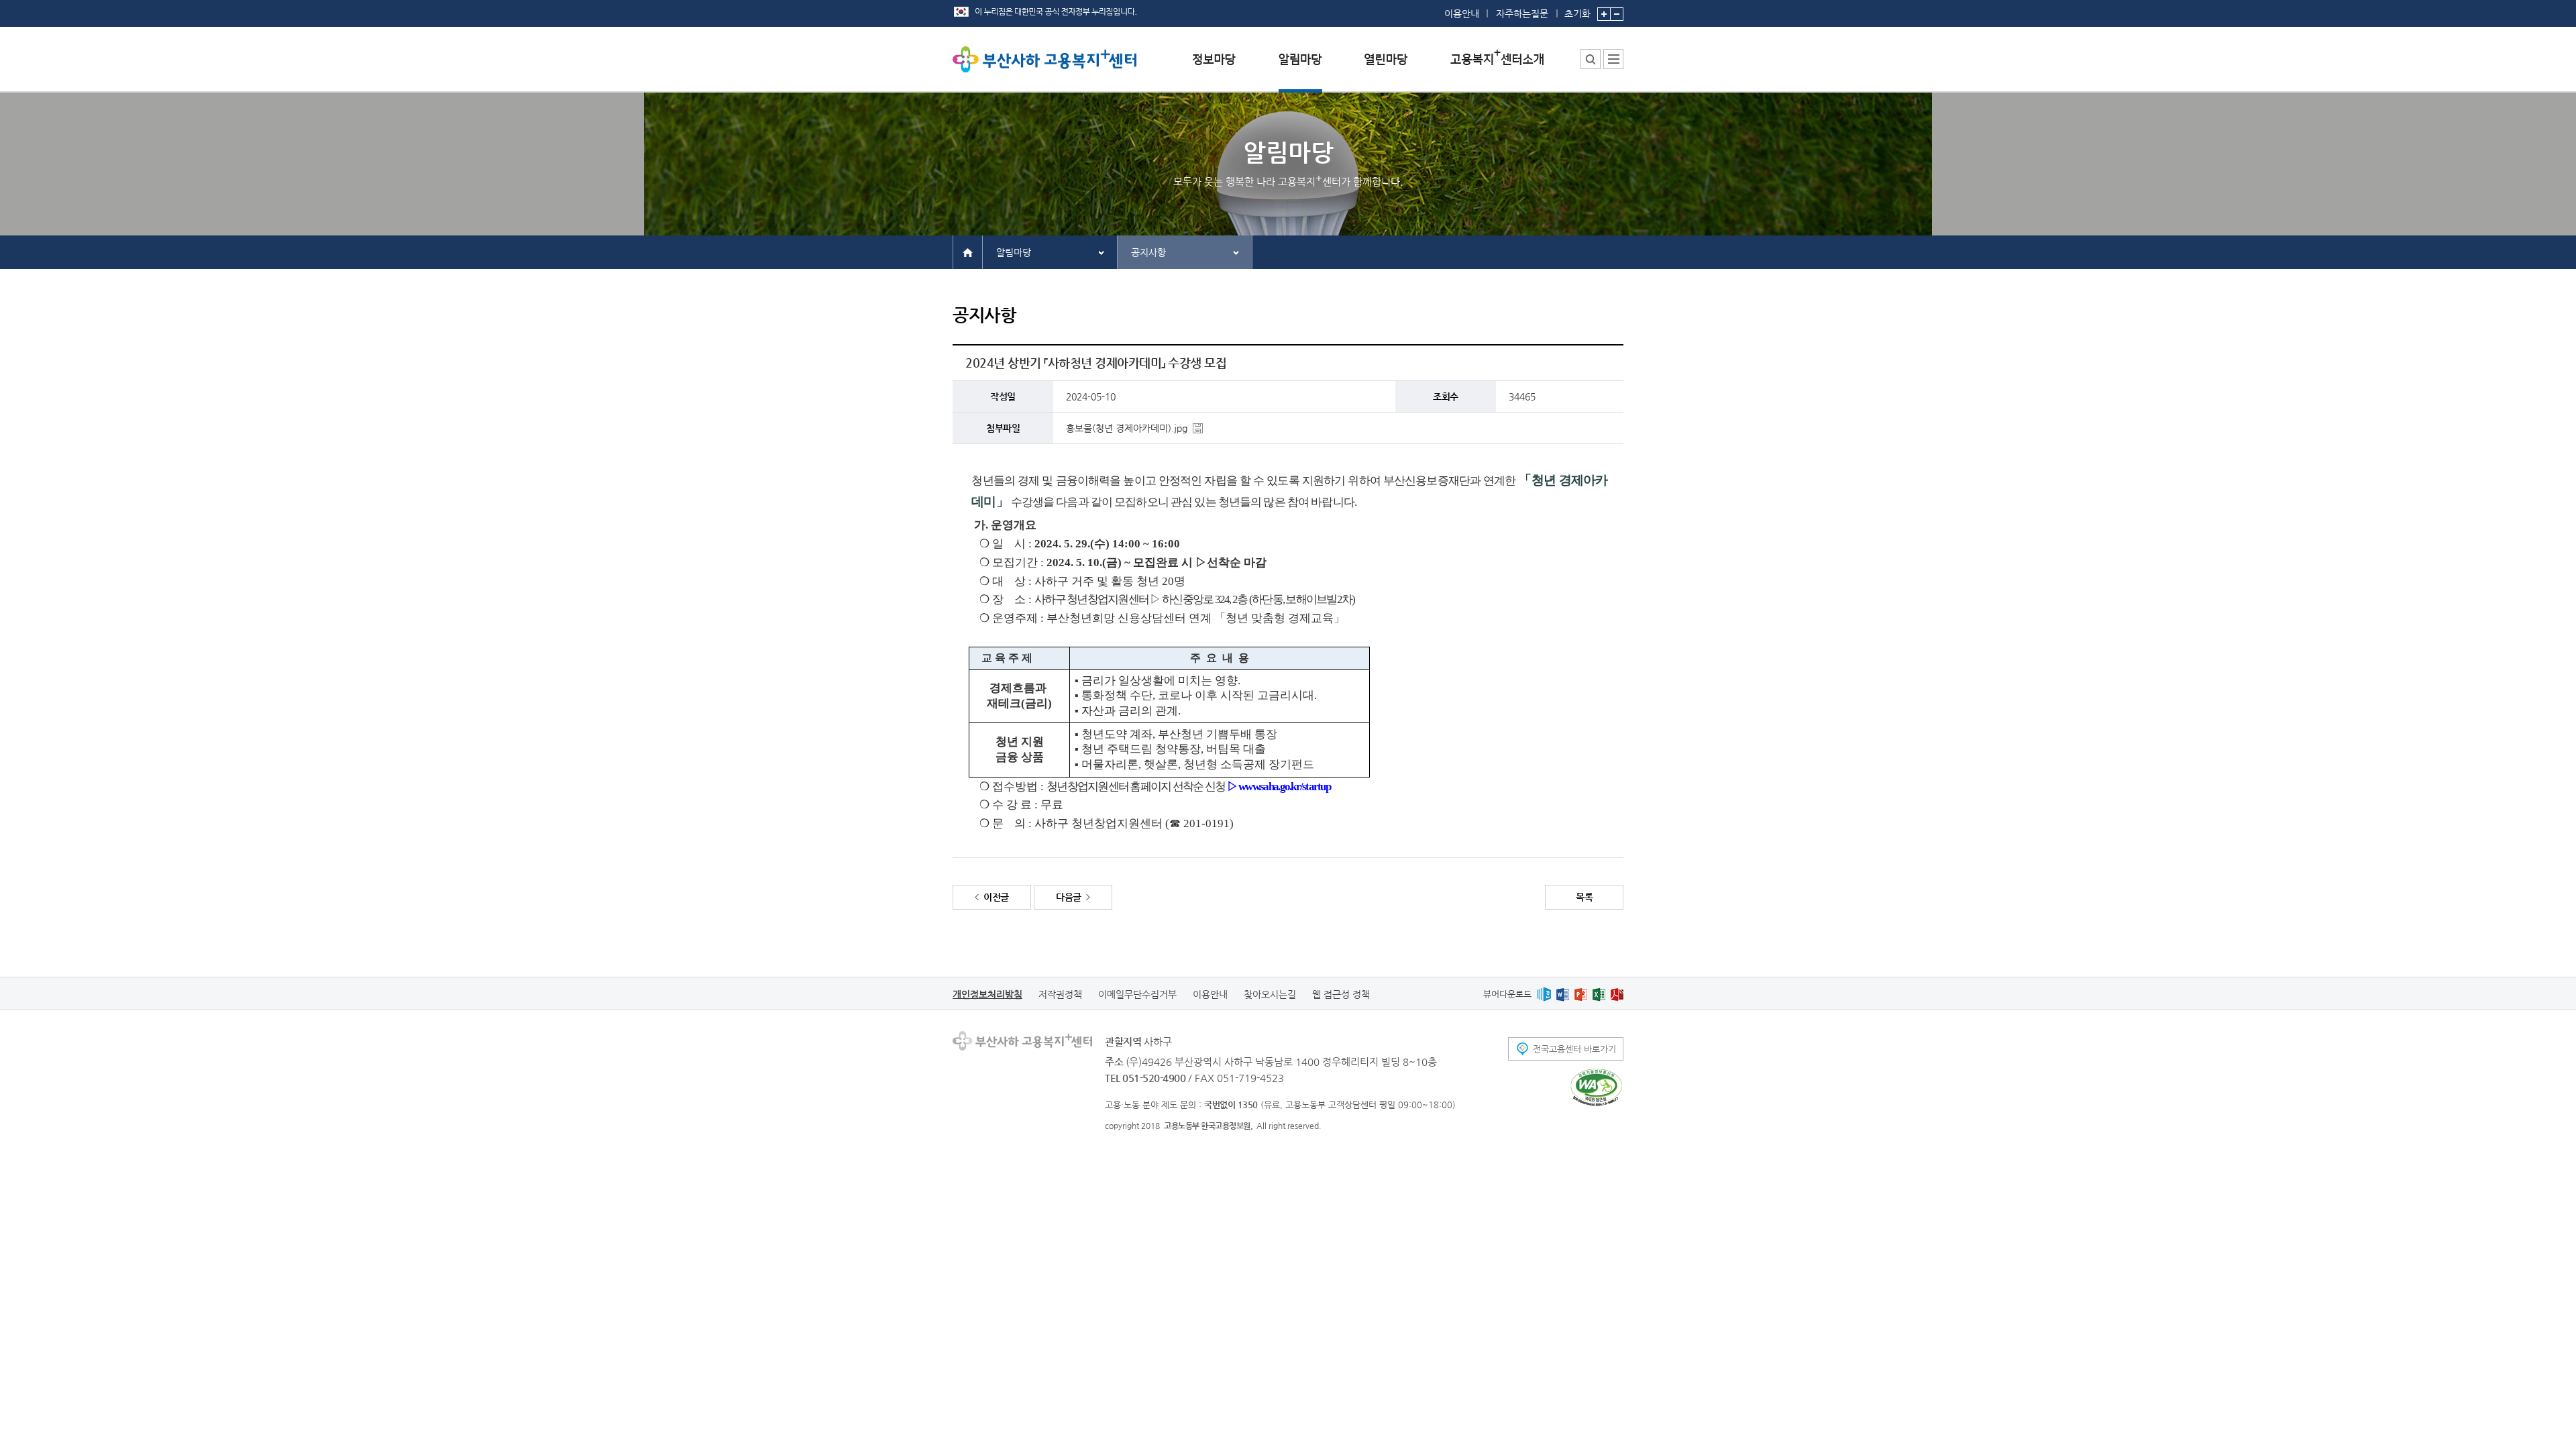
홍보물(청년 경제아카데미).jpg (1127, 428)
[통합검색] (1591, 59)
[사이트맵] (1613, 59)
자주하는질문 (1522, 13)
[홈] (968, 252)
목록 (1584, 897)
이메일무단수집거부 (1137, 994)
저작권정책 (1060, 994)
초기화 (1577, 13)
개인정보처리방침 (987, 994)
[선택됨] (1300, 69)
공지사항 (1148, 252)
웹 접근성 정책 (1341, 994)
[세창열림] (1596, 1087)
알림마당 (1014, 252)
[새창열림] (1544, 994)
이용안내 (1462, 13)
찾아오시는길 (1270, 994)
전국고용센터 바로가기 (1574, 1049)
